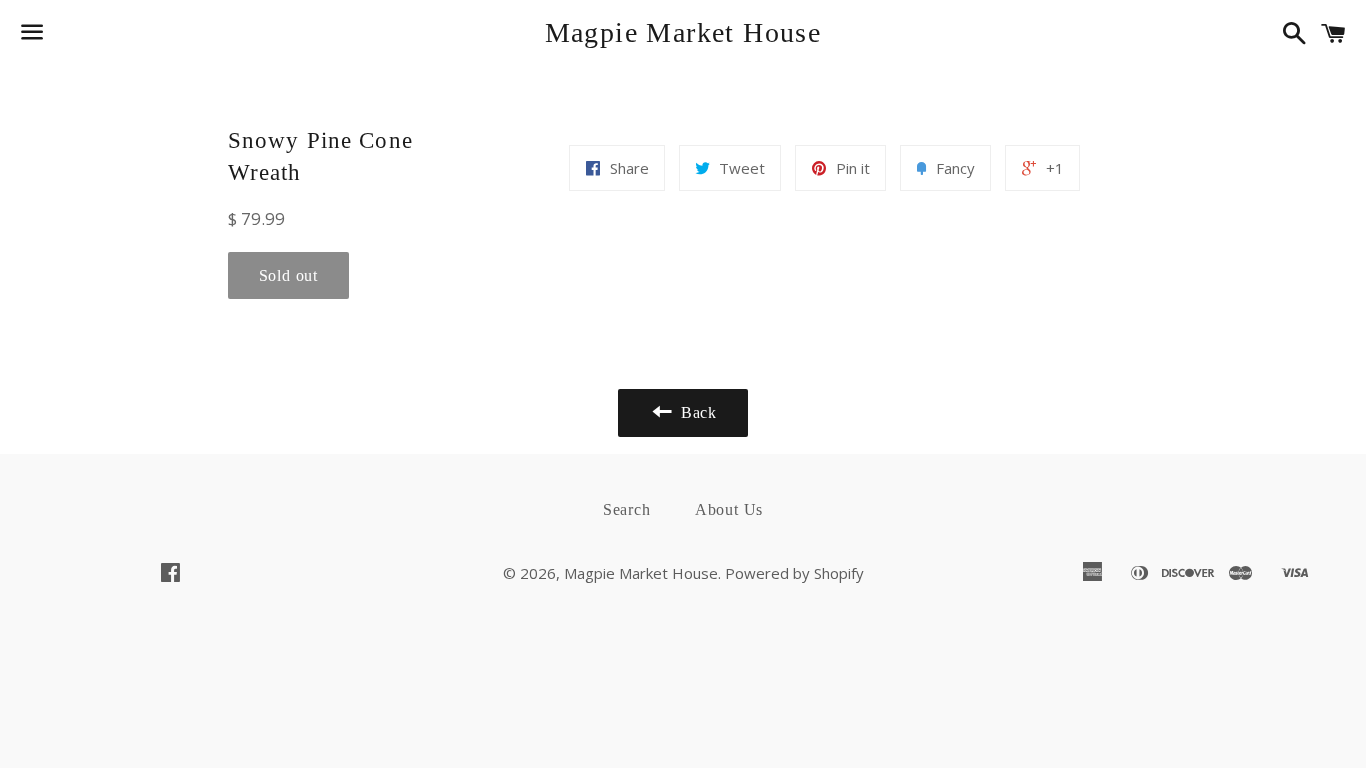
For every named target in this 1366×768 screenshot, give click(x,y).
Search (627, 509)
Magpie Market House (683, 32)
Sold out (288, 275)
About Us (729, 509)
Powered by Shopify (794, 573)
